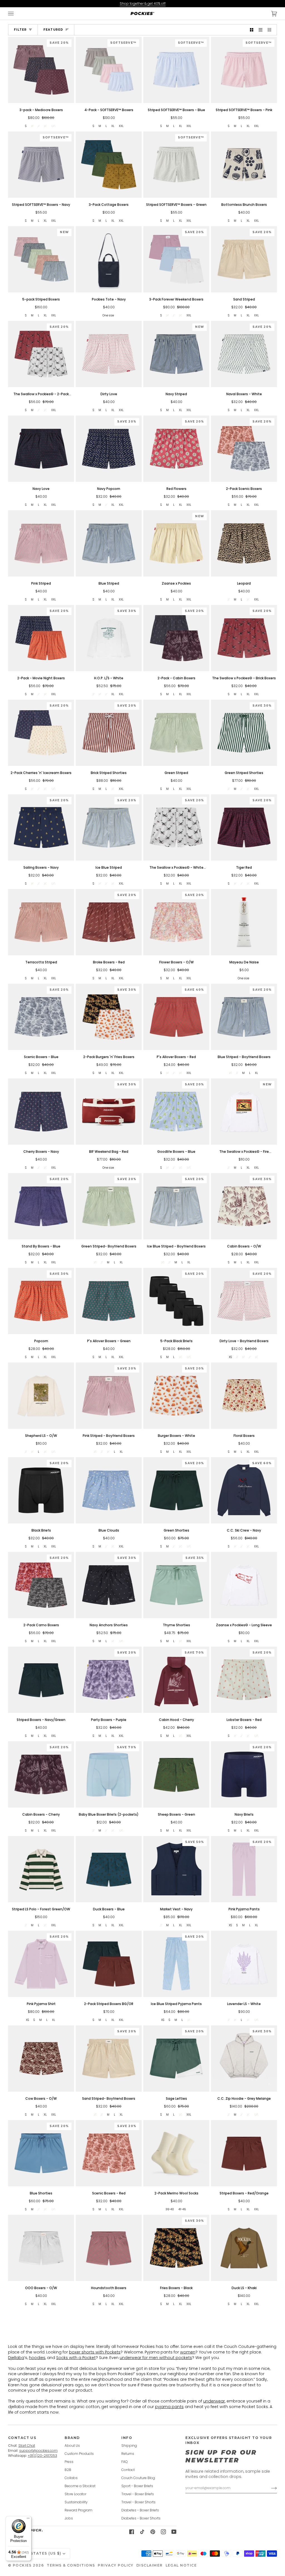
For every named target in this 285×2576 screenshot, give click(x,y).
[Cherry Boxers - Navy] (41, 1111)
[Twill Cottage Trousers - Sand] (41, 2342)
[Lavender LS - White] (244, 1964)
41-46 (182, 2209)
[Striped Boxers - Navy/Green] (41, 1680)
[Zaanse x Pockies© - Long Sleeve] (244, 1585)
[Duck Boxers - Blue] (109, 1869)
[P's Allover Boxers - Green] (109, 1301)
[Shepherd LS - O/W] (41, 1396)
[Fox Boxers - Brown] (41, 2437)
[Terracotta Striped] (41, 922)
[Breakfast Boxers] (176, 2342)
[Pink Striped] (41, 543)
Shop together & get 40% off (143, 3)
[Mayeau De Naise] (244, 922)
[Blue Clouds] (109, 1490)
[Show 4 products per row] (271, 30)
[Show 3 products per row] (261, 30)
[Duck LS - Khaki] (244, 2248)
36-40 (170, 2209)
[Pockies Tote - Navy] (109, 259)
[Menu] (28, 2519)
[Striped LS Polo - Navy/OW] (109, 2342)
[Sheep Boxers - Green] (176, 1774)
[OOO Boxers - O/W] (41, 2248)
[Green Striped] (176, 733)
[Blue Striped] (109, 543)
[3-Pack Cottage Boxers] (109, 164)
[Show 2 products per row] (252, 30)
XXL (121, 126)
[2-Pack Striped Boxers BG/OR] (109, 1964)
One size (108, 315)
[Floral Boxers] (244, 1396)
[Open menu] (16, 14)
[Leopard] (244, 543)
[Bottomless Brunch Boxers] (244, 164)
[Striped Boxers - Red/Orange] (244, 2153)
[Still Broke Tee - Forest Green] (244, 2532)
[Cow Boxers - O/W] (41, 2058)
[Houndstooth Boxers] (109, 2248)
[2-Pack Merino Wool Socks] (176, 2153)
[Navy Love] (41, 449)
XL (113, 126)
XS (230, 1357)
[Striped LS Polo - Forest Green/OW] (41, 1869)
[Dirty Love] (109, 354)
